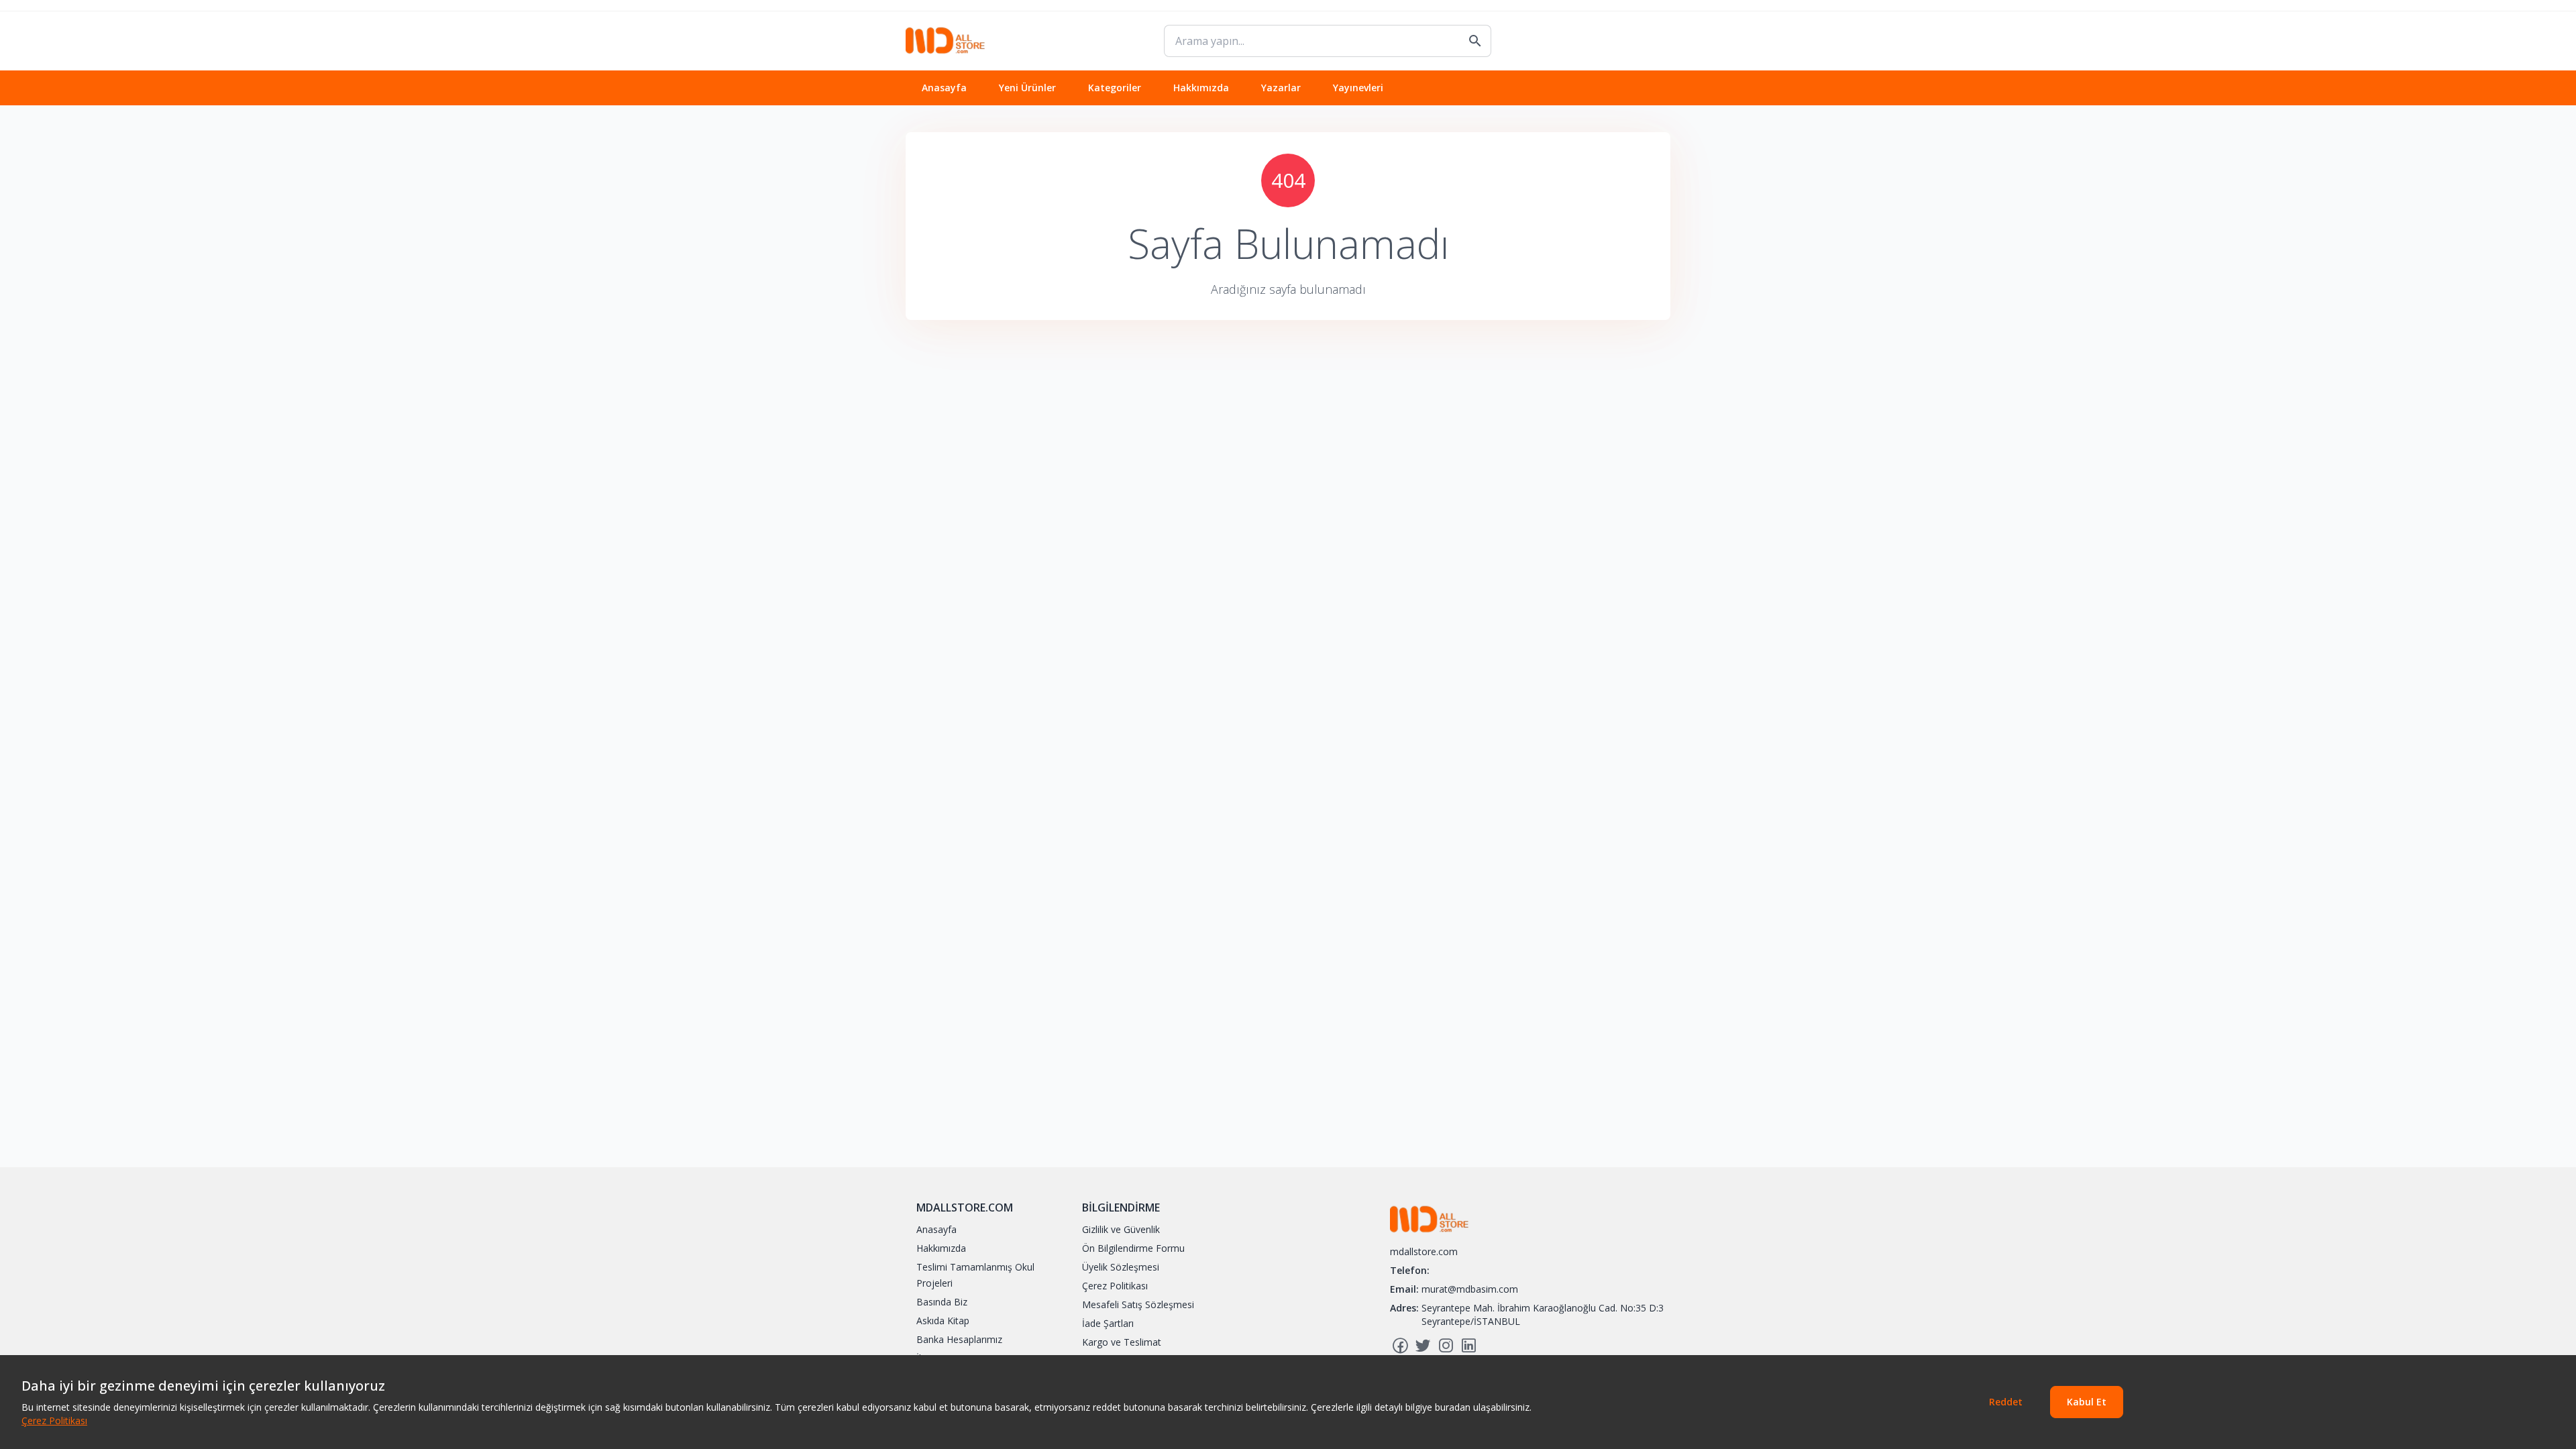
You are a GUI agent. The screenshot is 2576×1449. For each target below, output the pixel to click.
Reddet (2006, 1402)
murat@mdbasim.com (1470, 1289)
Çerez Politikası (54, 1420)
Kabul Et (2087, 1402)
